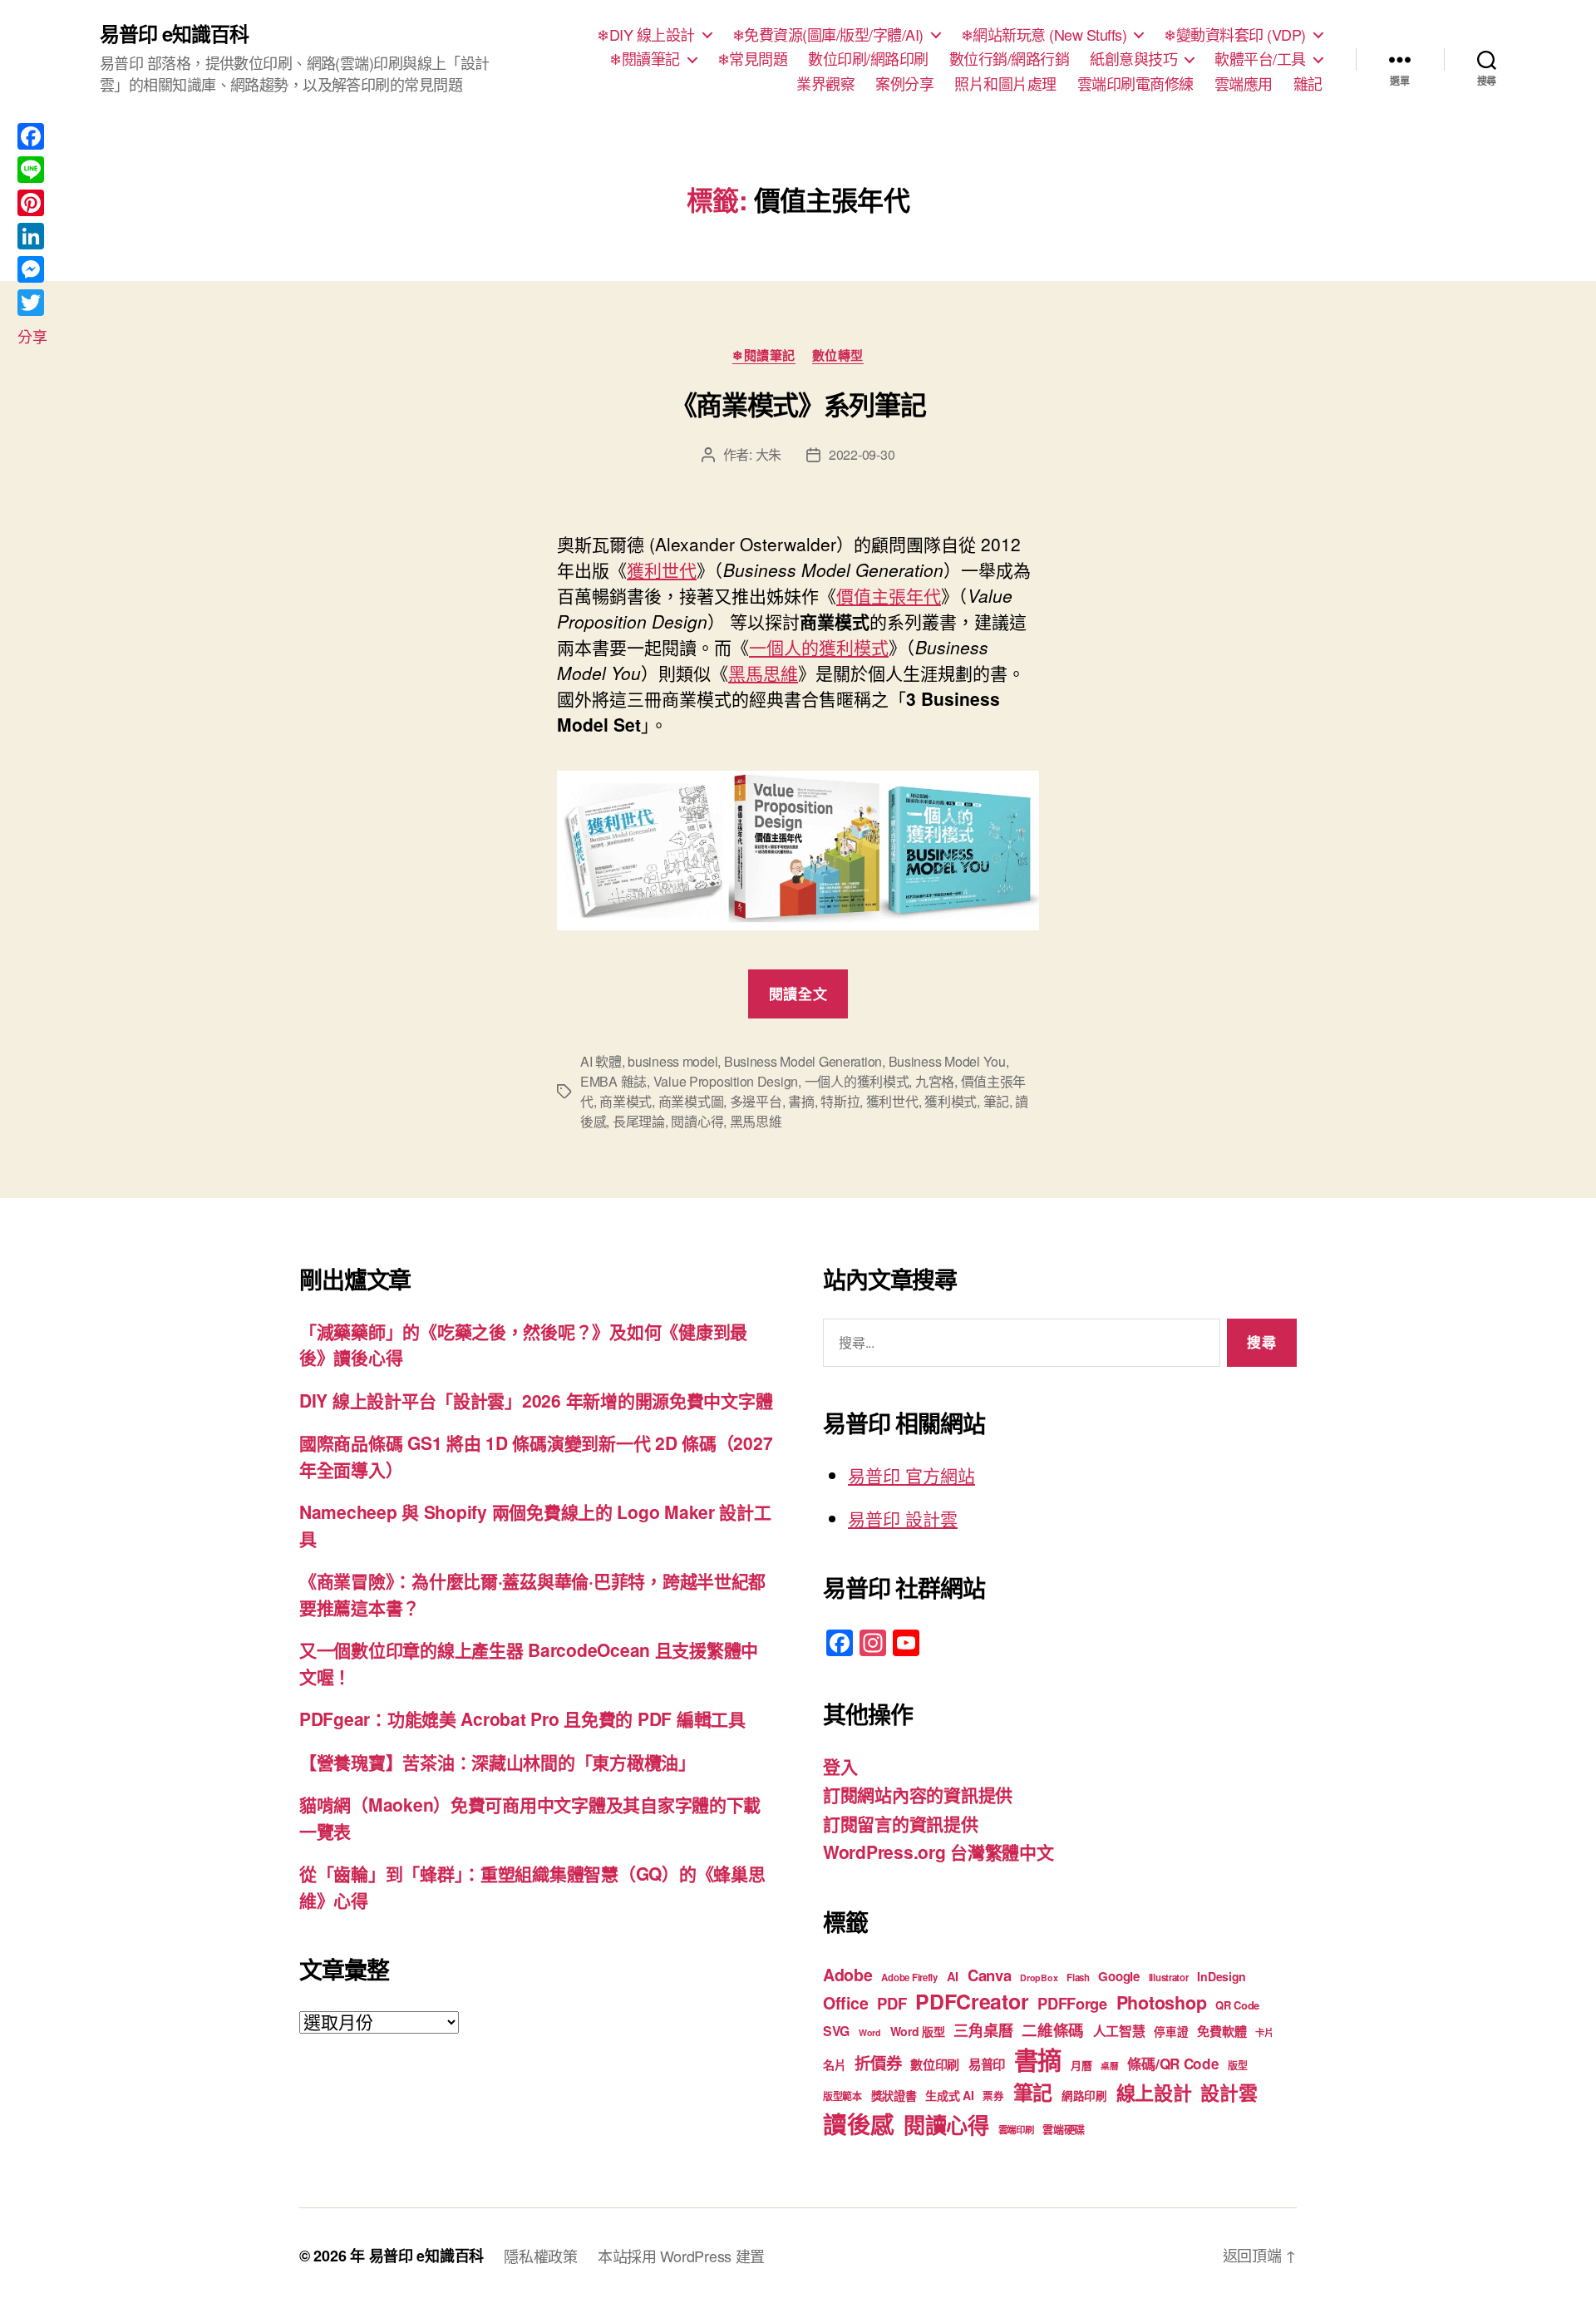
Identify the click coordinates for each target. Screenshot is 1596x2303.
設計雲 (1229, 2092)
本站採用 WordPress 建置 (681, 2256)
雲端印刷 (1016, 2130)
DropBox (1039, 1978)
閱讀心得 (697, 1121)
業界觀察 (825, 84)
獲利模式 (951, 1101)
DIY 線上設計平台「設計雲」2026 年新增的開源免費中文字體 (536, 1400)
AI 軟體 (601, 1061)
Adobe (848, 1975)
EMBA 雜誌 (613, 1081)
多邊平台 (756, 1101)
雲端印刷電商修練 (1135, 84)
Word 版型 (918, 2031)
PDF (892, 2003)
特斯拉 (840, 1101)
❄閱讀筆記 (645, 59)
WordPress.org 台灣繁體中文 (938, 1852)
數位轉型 (838, 356)
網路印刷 (1084, 2096)
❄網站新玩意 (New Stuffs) (1044, 35)
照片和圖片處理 (1005, 84)
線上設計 (1154, 2092)
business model (672, 1061)
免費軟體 (1222, 2031)
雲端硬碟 (1064, 2129)
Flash (1078, 1978)
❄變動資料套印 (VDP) (1235, 35)
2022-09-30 (862, 454)
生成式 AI (949, 2095)
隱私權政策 (541, 2256)
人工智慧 (1119, 2031)
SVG (836, 2031)
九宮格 (935, 1081)
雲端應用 (1244, 84)
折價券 (878, 2063)
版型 (1237, 2066)
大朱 (768, 454)
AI (953, 1976)
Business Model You (947, 1061)
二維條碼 (1053, 2030)
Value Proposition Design (726, 1081)
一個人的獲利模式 (819, 647)
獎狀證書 (894, 2095)
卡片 (1264, 2032)
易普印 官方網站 (911, 1475)
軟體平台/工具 (1260, 59)
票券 (993, 2096)
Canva (990, 1975)
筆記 (996, 1101)
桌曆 (1109, 2066)
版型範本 (842, 2096)
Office (845, 2003)
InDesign (1222, 1976)
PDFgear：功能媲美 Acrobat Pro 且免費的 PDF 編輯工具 (522, 1719)
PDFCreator (972, 2001)
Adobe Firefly (909, 1978)
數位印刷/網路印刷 (868, 59)
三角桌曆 (983, 2030)
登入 (840, 1766)
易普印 (987, 2064)
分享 (32, 336)
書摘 (801, 1101)
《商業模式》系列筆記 (798, 404)
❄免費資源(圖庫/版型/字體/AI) (828, 35)
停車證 (1171, 2032)
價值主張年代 (889, 595)
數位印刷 (935, 2064)
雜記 (1308, 84)
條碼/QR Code (1173, 2064)
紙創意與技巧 (1133, 59)
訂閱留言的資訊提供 (901, 1823)
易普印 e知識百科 (174, 33)
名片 (834, 2064)
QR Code (1237, 2005)
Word (870, 2032)
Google (1118, 1976)
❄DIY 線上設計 (646, 35)
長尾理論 (639, 1121)
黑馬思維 (763, 673)
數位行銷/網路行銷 (1010, 59)
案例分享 (904, 84)
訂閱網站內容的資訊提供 (918, 1794)
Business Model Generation (803, 1061)
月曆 (1081, 2065)
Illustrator (1169, 1978)
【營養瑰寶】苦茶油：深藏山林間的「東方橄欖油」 (498, 1762)
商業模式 (626, 1101)
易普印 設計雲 (903, 1518)
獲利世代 (662, 570)
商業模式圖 (691, 1101)
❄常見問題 (753, 59)
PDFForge (1072, 2003)
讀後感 (859, 2124)
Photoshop (1162, 2002)
